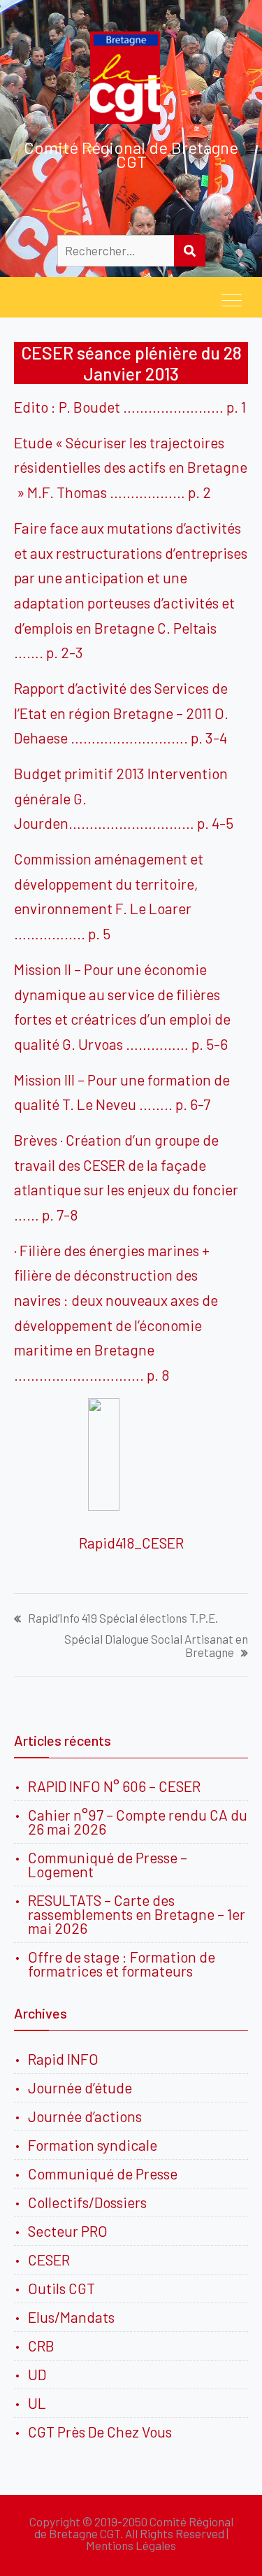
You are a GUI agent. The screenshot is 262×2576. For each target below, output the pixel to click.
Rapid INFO (63, 2059)
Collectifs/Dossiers (87, 2202)
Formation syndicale (93, 2145)
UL (37, 2403)
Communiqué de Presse (103, 2173)
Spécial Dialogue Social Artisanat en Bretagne (156, 1646)
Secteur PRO (68, 2231)
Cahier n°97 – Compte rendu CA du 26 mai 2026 (138, 1822)
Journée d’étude (83, 2087)
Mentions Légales (131, 2545)
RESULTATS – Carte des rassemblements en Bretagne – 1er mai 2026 (137, 1914)
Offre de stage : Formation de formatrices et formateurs (122, 1964)
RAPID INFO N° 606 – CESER (114, 1786)
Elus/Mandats (71, 2317)
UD (37, 2374)
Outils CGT (61, 2288)
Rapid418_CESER (131, 1543)
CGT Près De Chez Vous (100, 2432)
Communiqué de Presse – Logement (108, 1864)
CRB (41, 2346)
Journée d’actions (85, 2116)
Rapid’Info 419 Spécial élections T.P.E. (123, 1618)
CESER (49, 2260)
